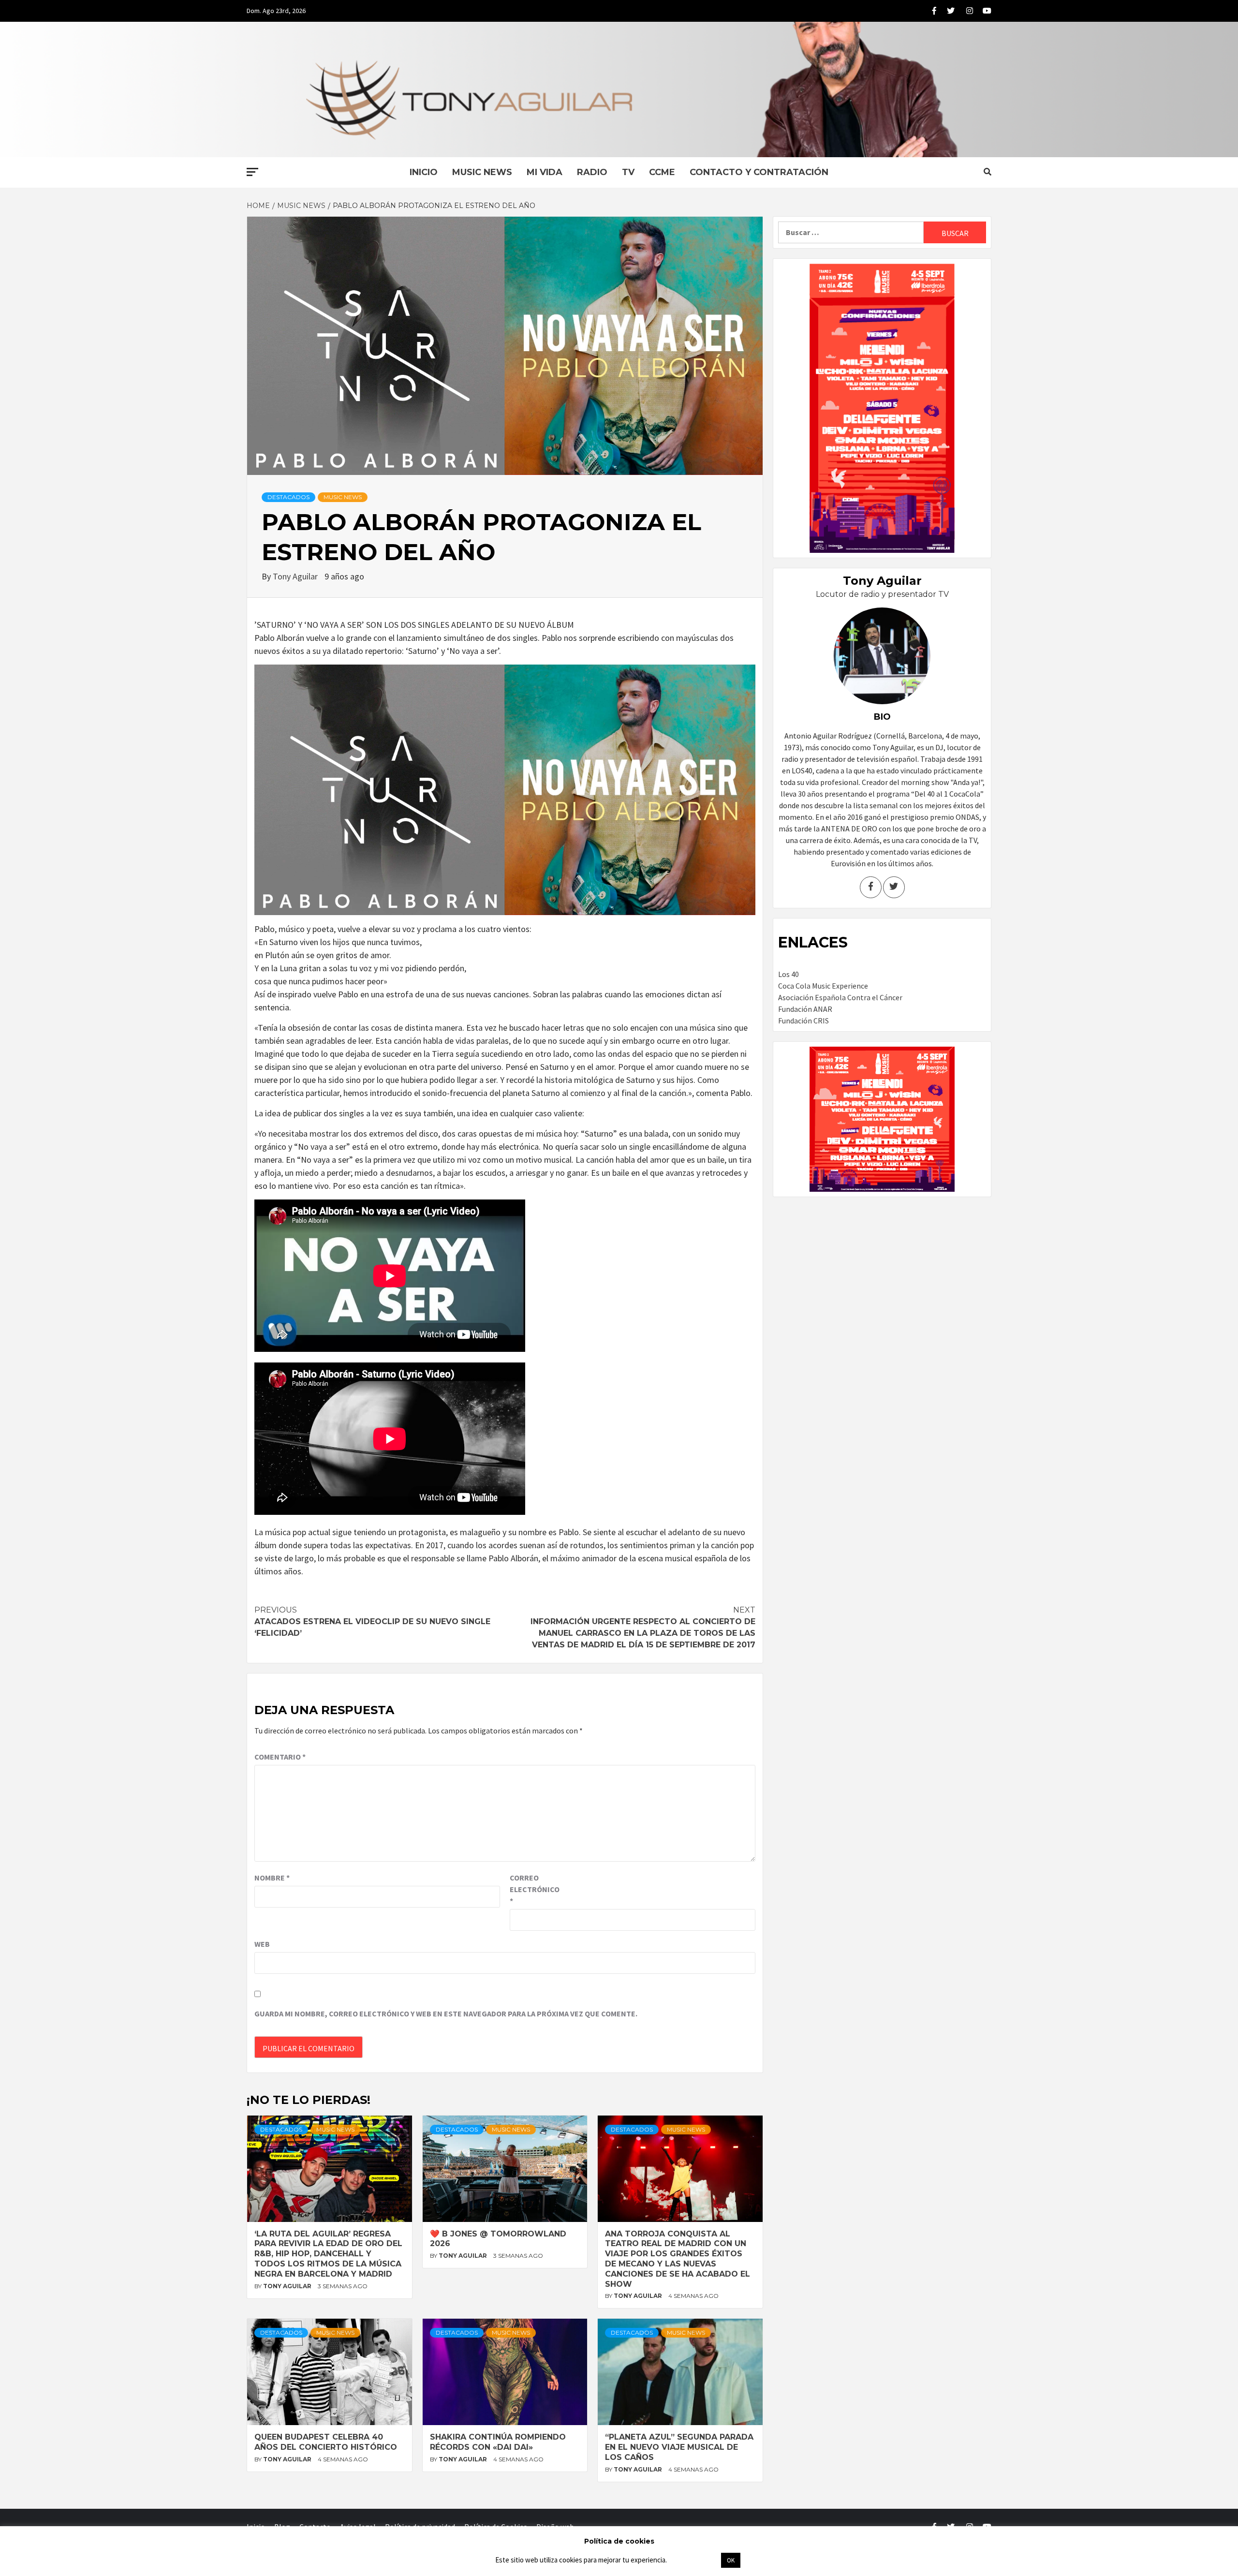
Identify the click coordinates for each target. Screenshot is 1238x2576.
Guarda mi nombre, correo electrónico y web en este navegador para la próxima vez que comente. (446, 2013)
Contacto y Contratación (759, 172)
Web (262, 1944)
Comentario (280, 1757)
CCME (662, 172)
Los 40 (788, 974)
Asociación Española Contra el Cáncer (840, 997)
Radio (592, 172)
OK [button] (731, 2560)
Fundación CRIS (803, 1021)
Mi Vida (545, 172)
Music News (482, 172)
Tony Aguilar (296, 576)
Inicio (424, 172)
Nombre (272, 1878)
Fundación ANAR (805, 1009)
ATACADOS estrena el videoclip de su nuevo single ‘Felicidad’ (372, 1621)
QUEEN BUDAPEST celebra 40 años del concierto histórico (326, 2442)
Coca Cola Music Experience (823, 986)
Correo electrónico (534, 1889)
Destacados (288, 497)
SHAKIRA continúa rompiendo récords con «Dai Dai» (498, 2442)
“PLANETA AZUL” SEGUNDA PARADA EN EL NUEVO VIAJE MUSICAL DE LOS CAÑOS (679, 2447)
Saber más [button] (693, 2560)
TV (628, 172)
